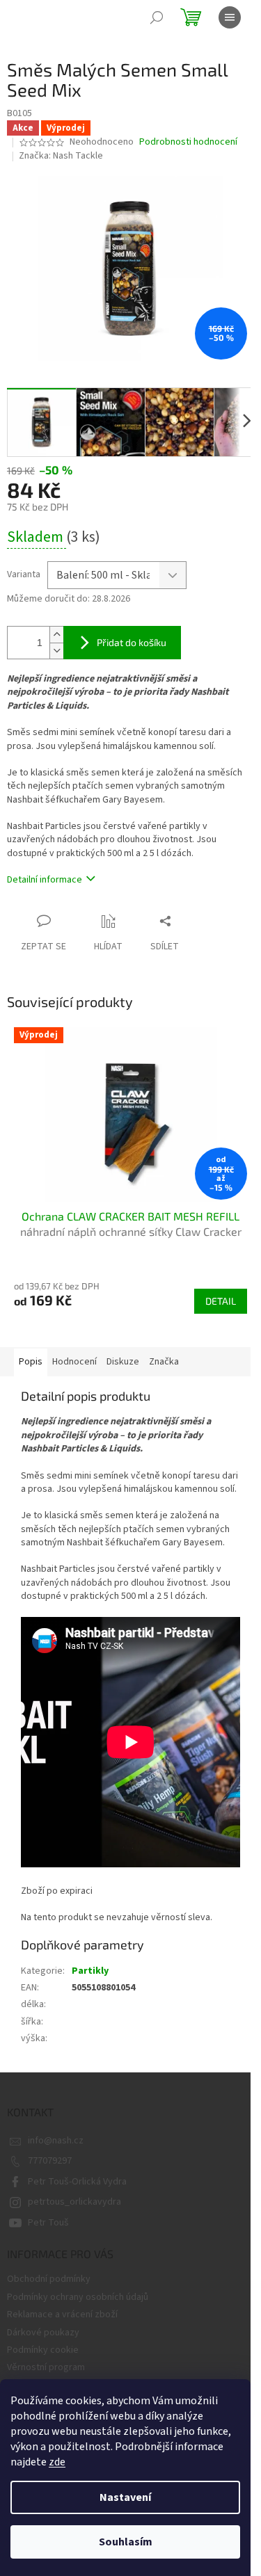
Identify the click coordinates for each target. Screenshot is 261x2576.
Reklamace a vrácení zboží (62, 2315)
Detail (221, 1301)
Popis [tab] (31, 1362)
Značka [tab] (164, 1362)
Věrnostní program (46, 2367)
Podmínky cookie (43, 2350)
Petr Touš (48, 2223)
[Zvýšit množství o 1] (56, 635)
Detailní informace (45, 880)
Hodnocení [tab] (74, 1362)
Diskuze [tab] (123, 1362)
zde (57, 2462)
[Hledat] (157, 17)
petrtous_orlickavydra (74, 2202)
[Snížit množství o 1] (56, 651)
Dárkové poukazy (43, 2333)
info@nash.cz (56, 2141)
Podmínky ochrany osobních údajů (78, 2297)
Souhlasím (126, 2542)
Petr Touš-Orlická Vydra (77, 2182)
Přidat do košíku (132, 642)
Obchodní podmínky (49, 2279)
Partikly (90, 1971)
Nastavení (125, 2497)
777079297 (50, 2161)
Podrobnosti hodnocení (188, 142)
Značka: (61, 156)
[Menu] (230, 17)
